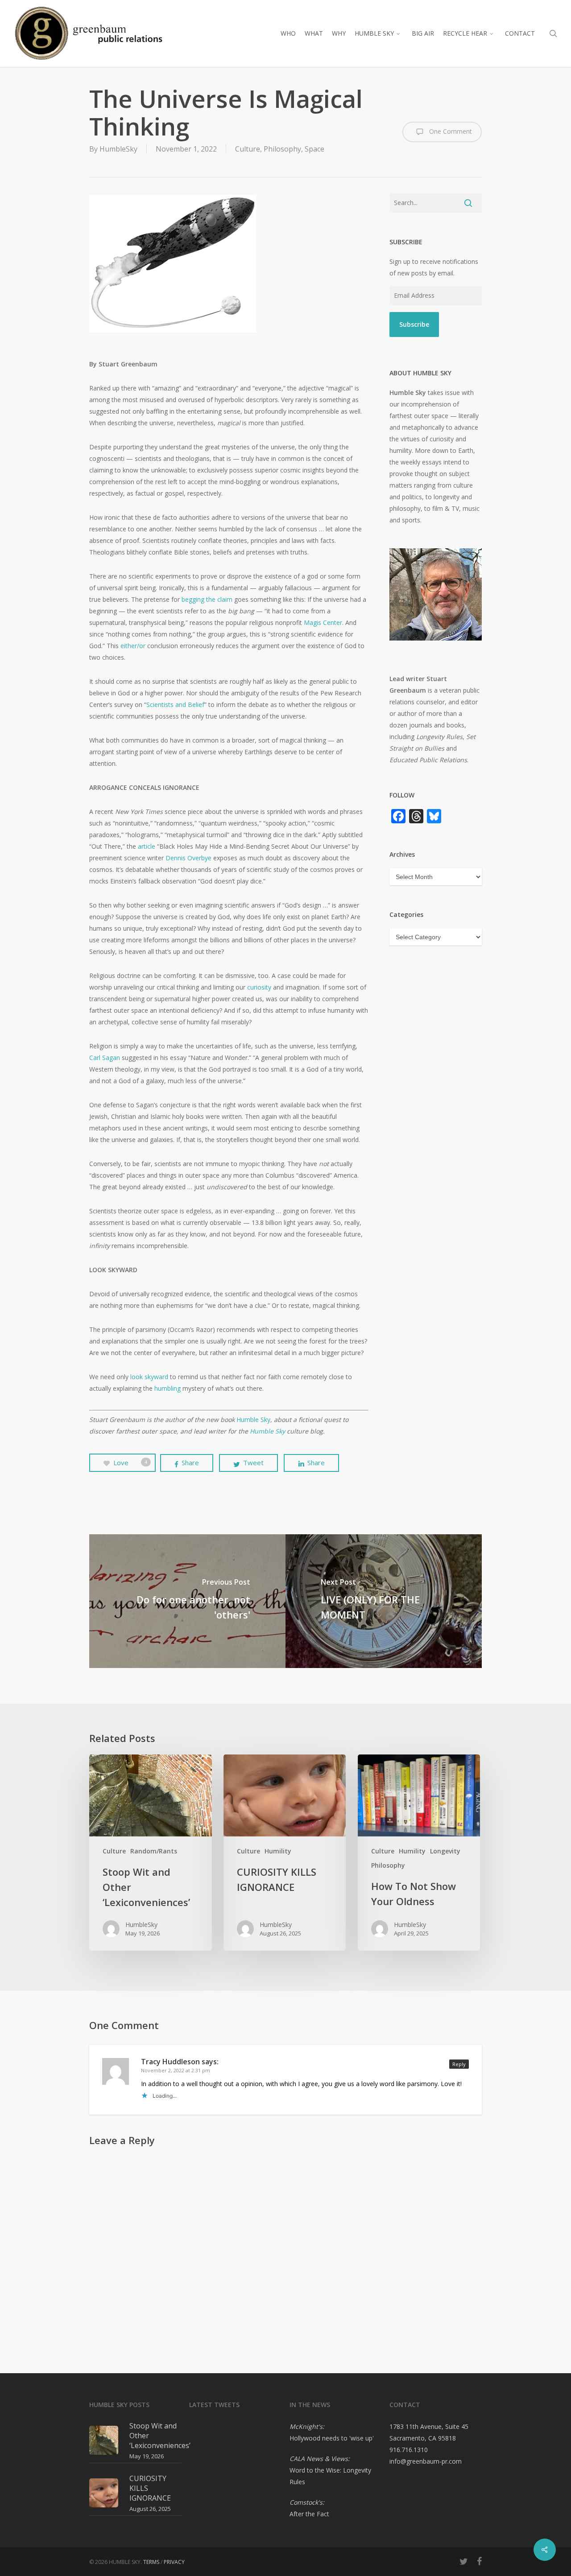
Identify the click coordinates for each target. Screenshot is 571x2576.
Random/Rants (154, 1851)
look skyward (149, 1377)
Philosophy (282, 149)
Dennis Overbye (188, 858)
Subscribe (414, 324)
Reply (459, 2064)
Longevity (445, 1851)
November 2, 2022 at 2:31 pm (176, 2070)
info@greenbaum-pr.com (426, 2461)
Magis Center (323, 622)
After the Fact (309, 2514)
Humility (278, 1851)
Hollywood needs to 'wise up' (332, 2438)
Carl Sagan (105, 1058)
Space (314, 149)
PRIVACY (174, 2562)
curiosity (259, 987)
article (147, 846)
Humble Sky (253, 1419)
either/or (133, 646)
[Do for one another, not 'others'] (187, 1601)
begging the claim (207, 599)
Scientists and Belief (175, 705)
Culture (248, 149)
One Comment (450, 131)
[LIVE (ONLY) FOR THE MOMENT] (384, 1601)
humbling (168, 1388)
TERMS (151, 2562)
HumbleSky (118, 149)
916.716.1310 (409, 2450)
